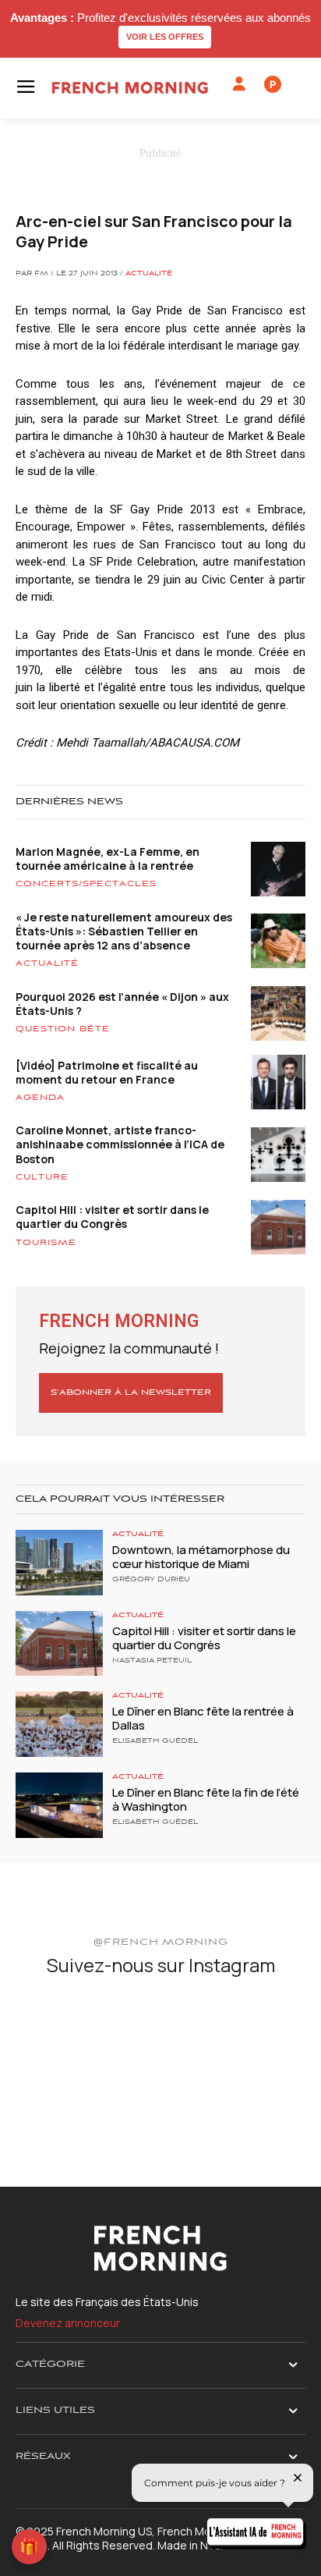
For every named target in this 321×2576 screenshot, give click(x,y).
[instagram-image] (63, 2039)
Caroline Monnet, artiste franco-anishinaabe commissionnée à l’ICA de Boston (120, 1144)
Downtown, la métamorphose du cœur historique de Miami (201, 1557)
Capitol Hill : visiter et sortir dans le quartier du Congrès (112, 1217)
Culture (42, 1177)
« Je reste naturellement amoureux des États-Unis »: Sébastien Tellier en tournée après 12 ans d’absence (124, 931)
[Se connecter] (239, 84)
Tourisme (46, 1243)
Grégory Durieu (151, 1580)
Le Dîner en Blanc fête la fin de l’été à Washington (206, 1799)
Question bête (63, 1029)
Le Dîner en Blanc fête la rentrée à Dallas (203, 1718)
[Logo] (130, 88)
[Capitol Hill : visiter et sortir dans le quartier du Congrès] (59, 1644)
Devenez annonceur (68, 2323)
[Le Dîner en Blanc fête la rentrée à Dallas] (59, 1724)
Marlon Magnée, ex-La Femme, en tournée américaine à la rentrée (108, 859)
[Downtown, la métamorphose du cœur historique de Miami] (59, 1563)
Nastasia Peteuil (152, 1661)
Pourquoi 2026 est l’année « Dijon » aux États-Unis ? (122, 1004)
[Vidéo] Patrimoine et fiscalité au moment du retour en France (107, 1072)
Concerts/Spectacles (86, 884)
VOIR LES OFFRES (165, 37)
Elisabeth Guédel (155, 1741)
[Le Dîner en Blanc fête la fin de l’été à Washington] (59, 1805)
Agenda (40, 1098)
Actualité (149, 274)
